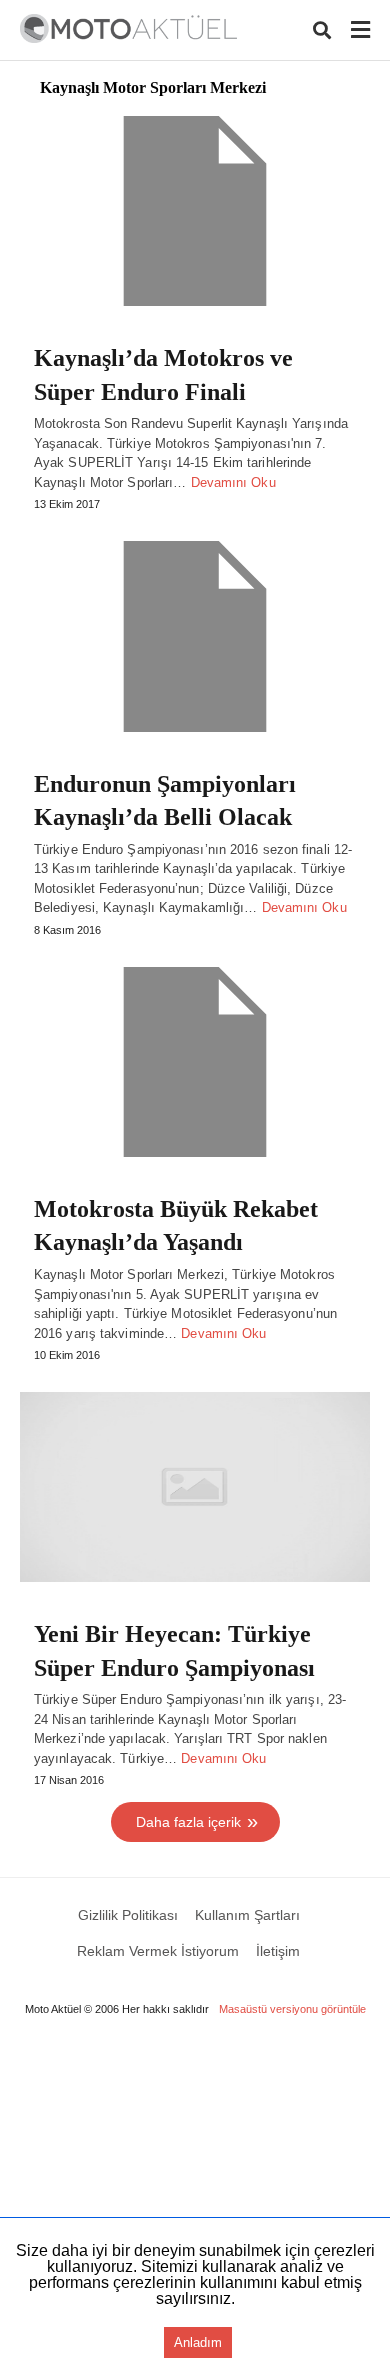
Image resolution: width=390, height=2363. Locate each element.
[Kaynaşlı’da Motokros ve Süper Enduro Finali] (195, 211)
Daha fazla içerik (188, 1822)
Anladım (198, 2342)
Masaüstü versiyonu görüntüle (292, 2009)
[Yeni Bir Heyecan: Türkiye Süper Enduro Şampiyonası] (195, 1487)
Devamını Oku (233, 482)
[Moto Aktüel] (128, 28)
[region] (195, 2200)
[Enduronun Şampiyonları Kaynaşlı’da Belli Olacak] (195, 636)
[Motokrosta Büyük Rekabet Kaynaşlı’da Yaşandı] (195, 1062)
